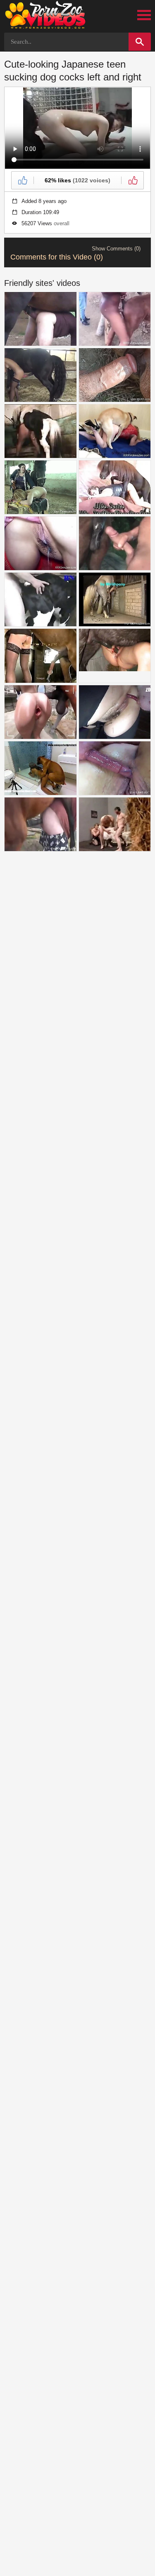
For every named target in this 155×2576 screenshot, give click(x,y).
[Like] (23, 180)
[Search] (140, 42)
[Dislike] (132, 180)
